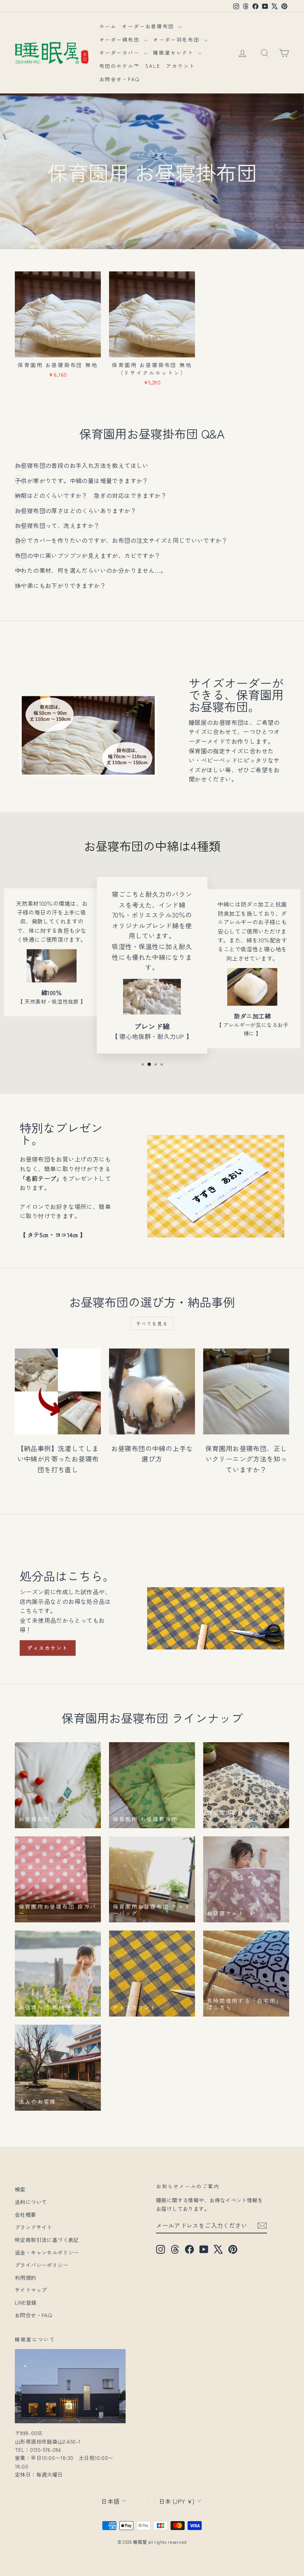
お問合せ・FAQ (120, 79)
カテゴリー (160, 154)
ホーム (108, 26)
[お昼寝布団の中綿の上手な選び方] (152, 1391)
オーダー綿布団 (121, 39)
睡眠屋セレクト (175, 52)
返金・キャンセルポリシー (47, 2252)
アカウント (181, 66)
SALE (153, 66)
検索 (20, 2189)
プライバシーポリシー (42, 2265)
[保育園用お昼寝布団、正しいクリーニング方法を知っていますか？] (246, 1391)
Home (133, 154)
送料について (31, 2202)
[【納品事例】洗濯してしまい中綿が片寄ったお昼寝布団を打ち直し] (58, 1391)
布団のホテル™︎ (120, 66)
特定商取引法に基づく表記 (47, 2240)
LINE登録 (26, 2302)
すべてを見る (152, 1323)
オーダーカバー (121, 52)
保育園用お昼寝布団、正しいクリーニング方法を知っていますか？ (246, 1459)
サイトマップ (31, 2290)
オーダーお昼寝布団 (149, 26)
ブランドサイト (34, 2227)
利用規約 (26, 2278)
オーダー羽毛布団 (177, 39)
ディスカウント (48, 1648)
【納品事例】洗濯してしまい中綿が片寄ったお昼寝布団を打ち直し (58, 1459)
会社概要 (26, 2215)
